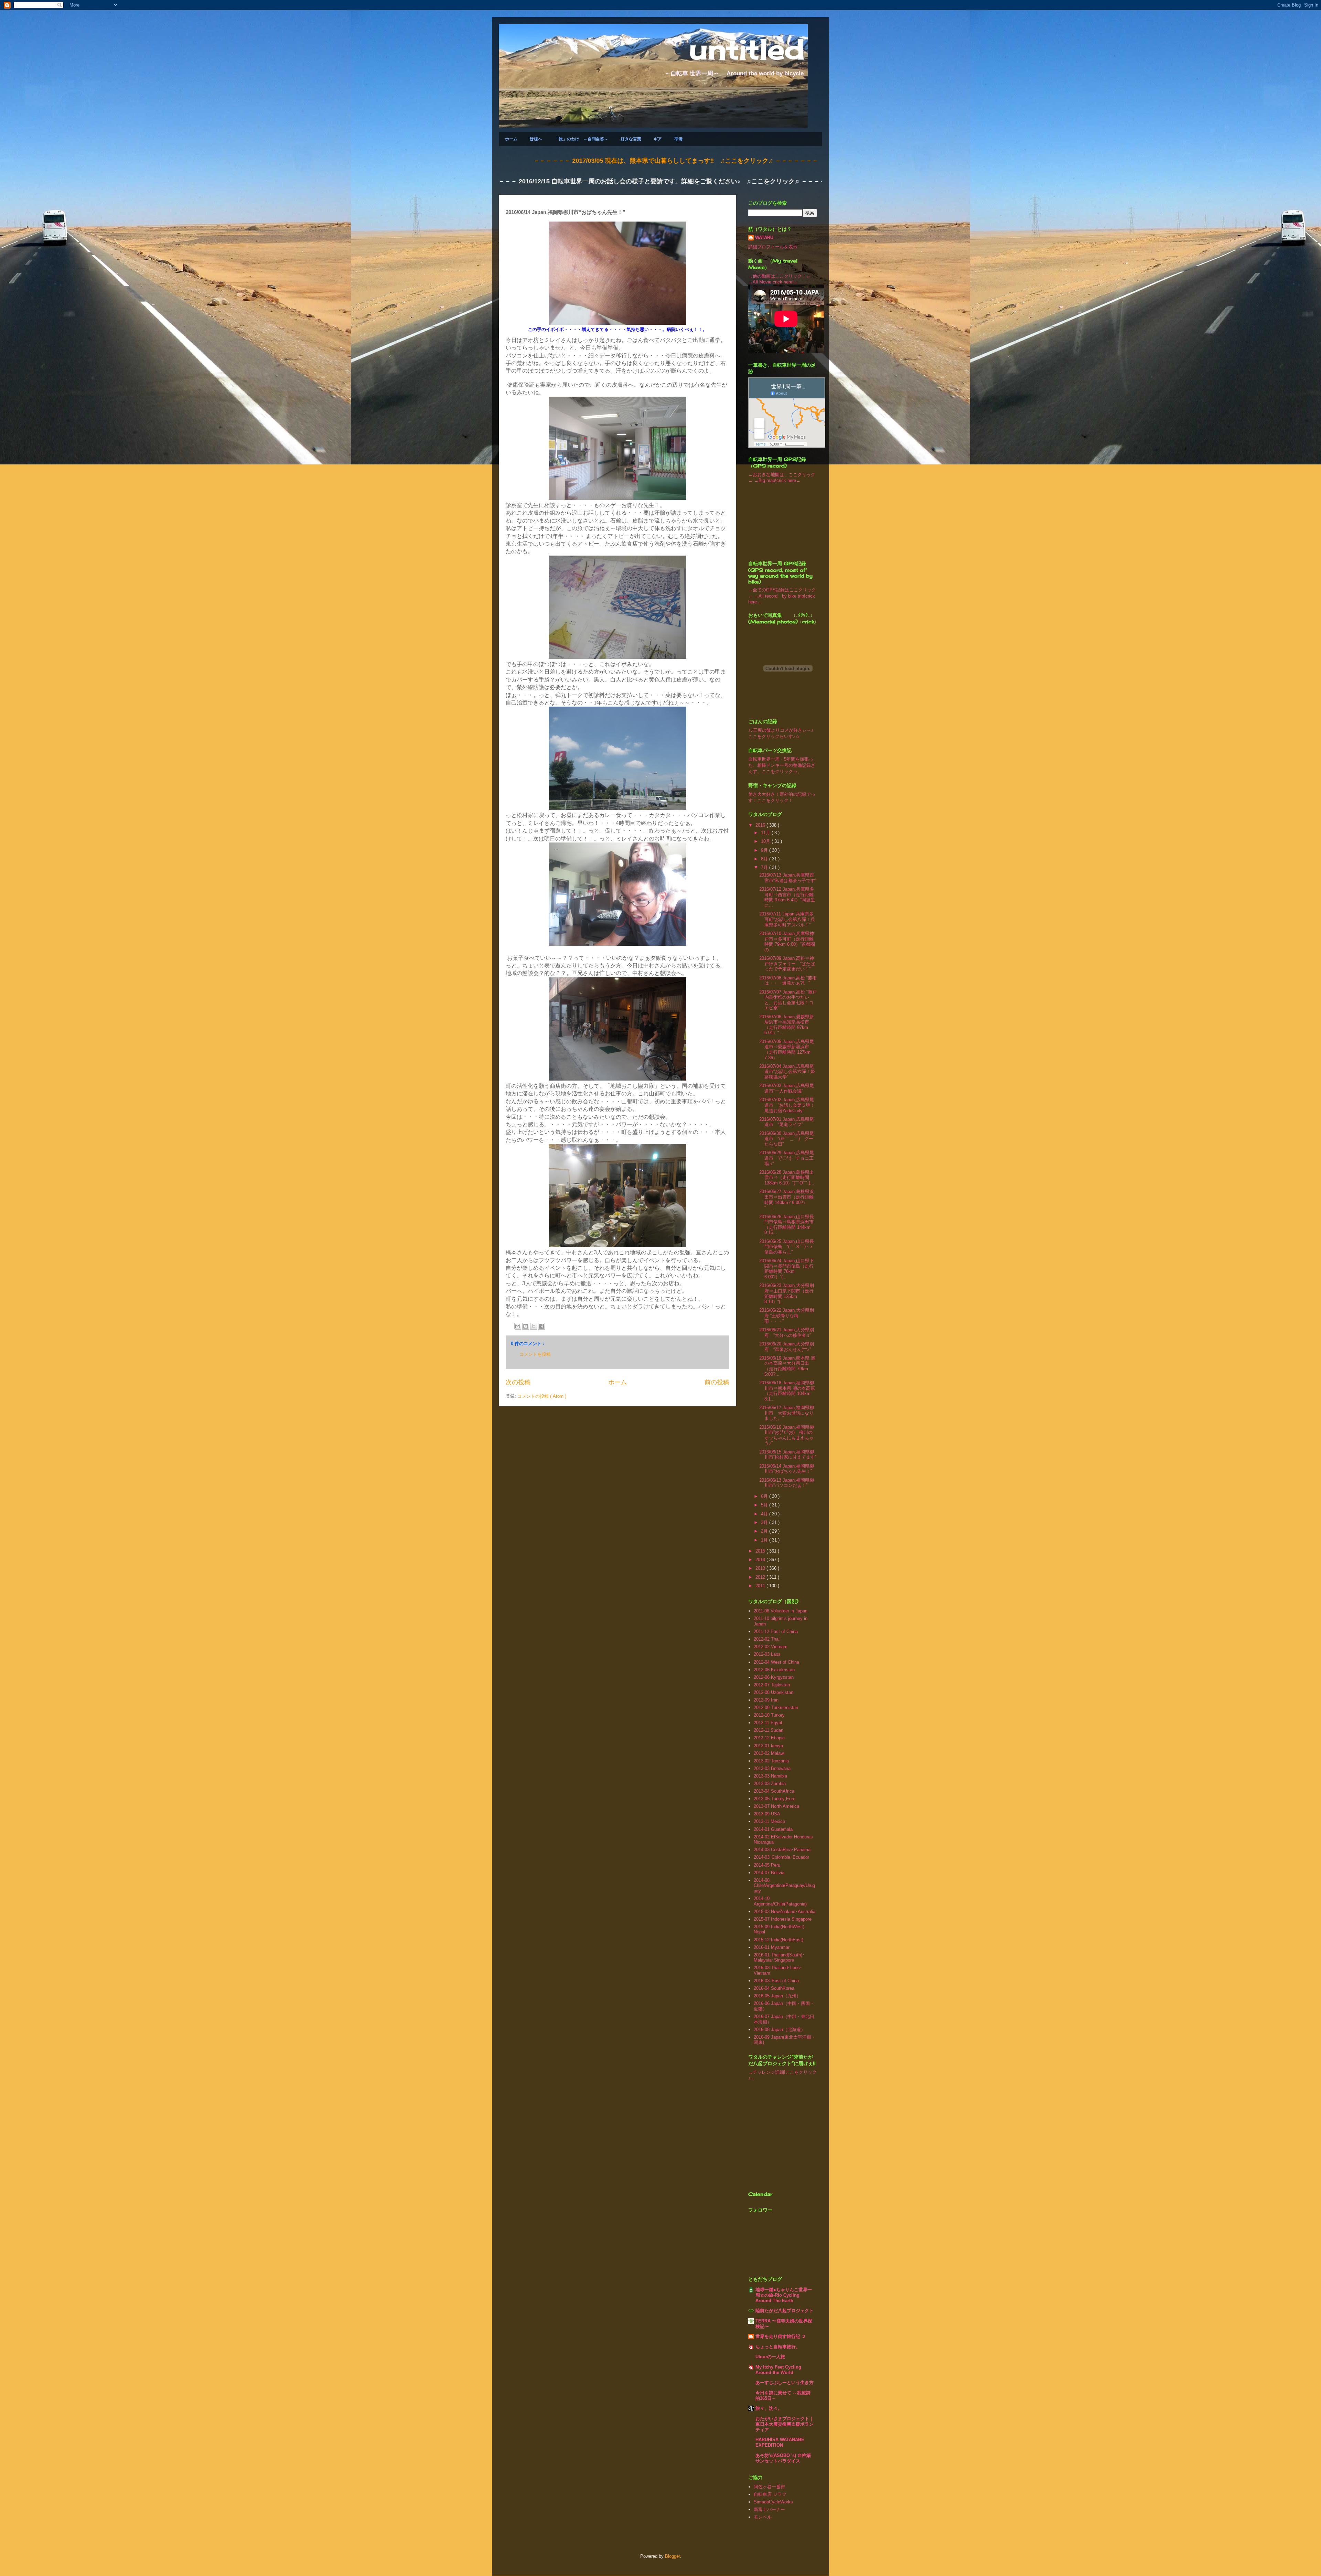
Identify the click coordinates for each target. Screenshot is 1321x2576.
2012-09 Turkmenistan (776, 1708)
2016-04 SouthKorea (774, 1988)
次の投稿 (518, 1382)
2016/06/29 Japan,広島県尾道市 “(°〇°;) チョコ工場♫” (787, 1158)
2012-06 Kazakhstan (774, 1670)
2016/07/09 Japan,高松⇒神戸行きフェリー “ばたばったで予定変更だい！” (787, 964)
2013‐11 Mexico (769, 1821)
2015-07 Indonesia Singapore (783, 1919)
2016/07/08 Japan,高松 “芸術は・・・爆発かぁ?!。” (788, 981)
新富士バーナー (769, 2509)
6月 (765, 1496)
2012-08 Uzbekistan (774, 1692)
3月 (765, 1522)
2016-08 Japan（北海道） (780, 2030)
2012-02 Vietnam (771, 1647)
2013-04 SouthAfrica (774, 1791)
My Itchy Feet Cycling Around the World (778, 2370)
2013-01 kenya (768, 1746)
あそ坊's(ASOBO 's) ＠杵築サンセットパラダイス (783, 2458)
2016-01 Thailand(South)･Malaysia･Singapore (779, 1958)
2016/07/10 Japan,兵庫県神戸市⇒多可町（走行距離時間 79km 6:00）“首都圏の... (787, 942)
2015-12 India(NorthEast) (778, 1940)
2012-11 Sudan (769, 1730)
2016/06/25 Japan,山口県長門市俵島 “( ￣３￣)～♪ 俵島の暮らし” (788, 1247)
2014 (761, 1560)
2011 (761, 1586)
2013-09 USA (767, 1814)
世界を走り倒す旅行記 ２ (781, 2336)
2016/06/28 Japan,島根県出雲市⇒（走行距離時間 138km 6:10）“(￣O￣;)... (787, 1178)
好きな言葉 (631, 139)
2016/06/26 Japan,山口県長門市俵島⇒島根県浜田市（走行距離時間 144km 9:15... (787, 1225)
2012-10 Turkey (769, 1715)
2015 (761, 1551)
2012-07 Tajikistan (772, 1685)
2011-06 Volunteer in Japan (781, 1611)
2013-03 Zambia (770, 1784)
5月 (765, 1505)
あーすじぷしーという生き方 (785, 2382)
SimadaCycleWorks (773, 2502)
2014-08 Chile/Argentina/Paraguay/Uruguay (784, 1886)
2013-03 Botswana (772, 1768)
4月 (765, 1514)
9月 (765, 850)
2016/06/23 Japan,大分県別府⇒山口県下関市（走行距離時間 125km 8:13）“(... (787, 1294)
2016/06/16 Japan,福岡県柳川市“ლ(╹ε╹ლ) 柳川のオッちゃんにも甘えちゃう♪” (787, 1435)
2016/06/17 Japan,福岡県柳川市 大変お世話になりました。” (787, 1413)
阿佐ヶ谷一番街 (769, 2487)
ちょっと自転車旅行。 (778, 2347)
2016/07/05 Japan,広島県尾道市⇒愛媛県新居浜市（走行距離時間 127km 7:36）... (787, 1050)
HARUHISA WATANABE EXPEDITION (780, 2442)
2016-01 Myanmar (772, 1947)
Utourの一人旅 (770, 2357)
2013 (761, 1568)
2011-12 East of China (776, 1632)
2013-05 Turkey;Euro (775, 1799)
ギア (658, 139)
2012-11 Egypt (768, 1723)
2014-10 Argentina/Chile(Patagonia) (780, 1901)
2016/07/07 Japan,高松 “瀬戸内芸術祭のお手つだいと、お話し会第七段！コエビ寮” (788, 1000)
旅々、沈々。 (769, 2408)
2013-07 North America (776, 1806)
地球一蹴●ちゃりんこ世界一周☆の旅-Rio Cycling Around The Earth (784, 2295)
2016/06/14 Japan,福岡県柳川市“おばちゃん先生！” (787, 1469)
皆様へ (536, 139)
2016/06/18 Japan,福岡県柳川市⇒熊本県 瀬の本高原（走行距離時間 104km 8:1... (787, 1391)
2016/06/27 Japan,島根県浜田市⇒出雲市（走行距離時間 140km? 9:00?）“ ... (787, 1200)
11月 (766, 833)
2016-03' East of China (776, 1981)
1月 (765, 1540)
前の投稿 (717, 1382)
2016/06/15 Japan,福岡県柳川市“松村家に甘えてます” (788, 1455)
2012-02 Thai (767, 1639)
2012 (761, 1577)
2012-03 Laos (767, 1654)
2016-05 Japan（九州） (777, 1996)
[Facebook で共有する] (541, 1326)
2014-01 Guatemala (773, 1829)
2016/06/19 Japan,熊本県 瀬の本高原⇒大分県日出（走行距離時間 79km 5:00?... (787, 1366)
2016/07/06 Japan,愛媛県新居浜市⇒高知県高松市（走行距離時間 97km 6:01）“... (787, 1025)
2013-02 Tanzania (771, 1761)
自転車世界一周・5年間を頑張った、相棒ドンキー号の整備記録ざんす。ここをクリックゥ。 (782, 765)
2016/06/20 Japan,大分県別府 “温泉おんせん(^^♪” (787, 1347)
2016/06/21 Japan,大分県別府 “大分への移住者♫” (787, 1333)
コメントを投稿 (535, 1354)
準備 (678, 139)
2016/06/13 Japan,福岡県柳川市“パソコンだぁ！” (787, 1483)
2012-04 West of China (776, 1662)
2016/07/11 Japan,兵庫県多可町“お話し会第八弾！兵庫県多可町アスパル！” (787, 919)
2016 (761, 825)
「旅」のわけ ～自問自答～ (581, 139)
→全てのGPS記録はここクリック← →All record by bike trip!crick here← (782, 596)
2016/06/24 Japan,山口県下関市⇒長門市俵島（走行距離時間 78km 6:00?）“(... (787, 1269)
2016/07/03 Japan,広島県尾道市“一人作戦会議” (787, 1088)
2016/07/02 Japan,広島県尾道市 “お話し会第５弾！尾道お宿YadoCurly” (787, 1105)
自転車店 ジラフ (770, 2494)
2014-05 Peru (767, 1865)
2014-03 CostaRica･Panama (782, 1850)
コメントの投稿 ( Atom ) (542, 1396)
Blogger (672, 2556)
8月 (765, 859)
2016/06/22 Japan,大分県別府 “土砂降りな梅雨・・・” (787, 1316)
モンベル (763, 2517)
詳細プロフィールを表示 (773, 247)
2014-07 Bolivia (769, 1873)
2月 (765, 1531)
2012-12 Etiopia (769, 1738)
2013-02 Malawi (769, 1753)
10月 (766, 841)
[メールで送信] (518, 1326)
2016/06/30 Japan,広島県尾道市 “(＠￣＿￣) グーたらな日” (787, 1139)
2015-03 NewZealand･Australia (785, 1912)
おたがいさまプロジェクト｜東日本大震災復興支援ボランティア (785, 2424)
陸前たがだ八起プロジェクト (785, 2311)
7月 (765, 867)
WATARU (764, 238)
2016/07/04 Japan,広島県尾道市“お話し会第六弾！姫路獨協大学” (787, 1072)
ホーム (511, 139)
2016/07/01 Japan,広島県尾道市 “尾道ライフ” (787, 1122)
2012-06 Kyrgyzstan (774, 1677)
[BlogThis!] (526, 1326)
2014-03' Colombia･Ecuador (781, 1857)
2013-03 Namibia (770, 1776)
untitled (747, 49)
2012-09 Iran (766, 1700)
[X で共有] (534, 1326)
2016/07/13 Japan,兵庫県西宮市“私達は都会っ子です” (788, 878)
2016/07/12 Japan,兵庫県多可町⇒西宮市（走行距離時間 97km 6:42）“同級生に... (787, 897)
